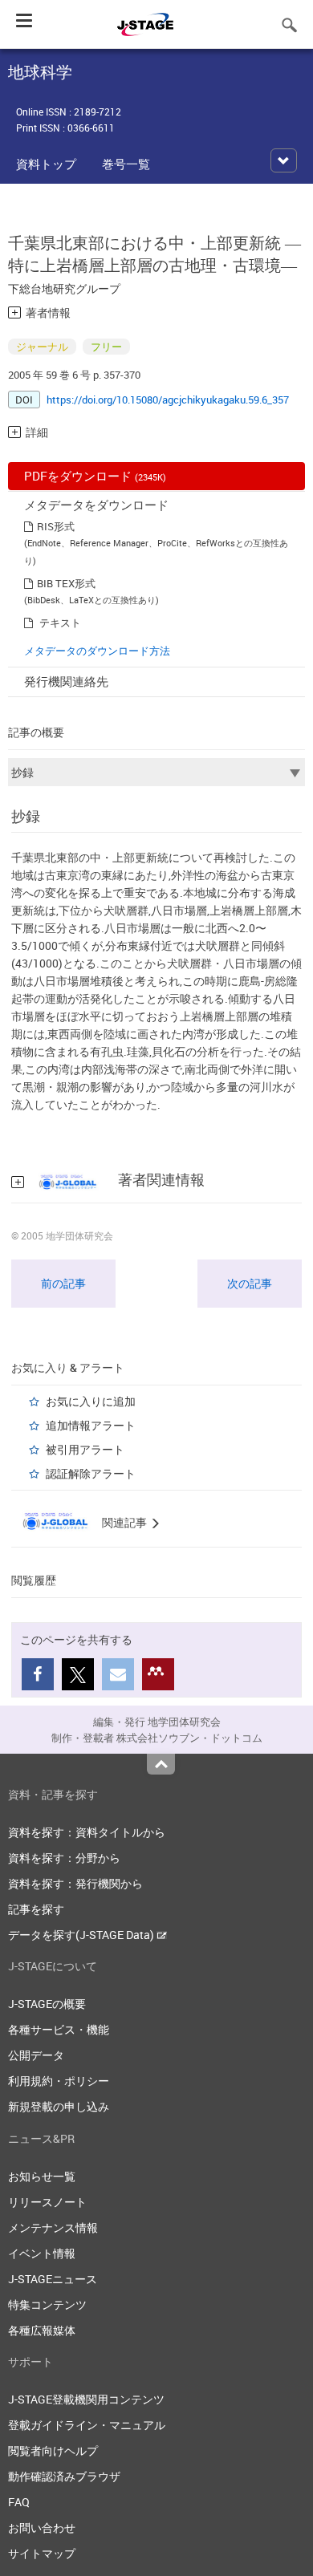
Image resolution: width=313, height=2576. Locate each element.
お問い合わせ (42, 2527)
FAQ (19, 2502)
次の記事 (250, 1283)
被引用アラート (85, 1449)
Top (161, 1764)
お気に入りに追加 (91, 1401)
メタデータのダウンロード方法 (97, 651)
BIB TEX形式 (66, 583)
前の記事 (63, 1283)
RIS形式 (56, 526)
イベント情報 (42, 2253)
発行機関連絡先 (66, 681)
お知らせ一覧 (42, 2176)
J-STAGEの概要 (47, 2004)
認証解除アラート (91, 1473)
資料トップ (46, 164)
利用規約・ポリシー (59, 2081)
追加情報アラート (91, 1425)
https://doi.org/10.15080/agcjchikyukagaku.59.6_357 (168, 400)
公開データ (36, 2055)
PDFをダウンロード (95, 476)
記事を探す (36, 1909)
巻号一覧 (126, 164)
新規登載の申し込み (59, 2106)
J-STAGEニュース (53, 2279)
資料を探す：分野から (64, 1858)
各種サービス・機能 (59, 2029)
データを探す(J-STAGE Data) (82, 1935)
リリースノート (47, 2202)
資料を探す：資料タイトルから (87, 1832)
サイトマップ (42, 2553)
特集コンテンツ (47, 2304)
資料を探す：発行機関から (75, 1883)
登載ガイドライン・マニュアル (87, 2425)
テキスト (60, 623)
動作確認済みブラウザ (64, 2476)
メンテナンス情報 (53, 2227)
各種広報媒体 (42, 2330)
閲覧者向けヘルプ (53, 2450)
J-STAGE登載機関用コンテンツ (86, 2399)
